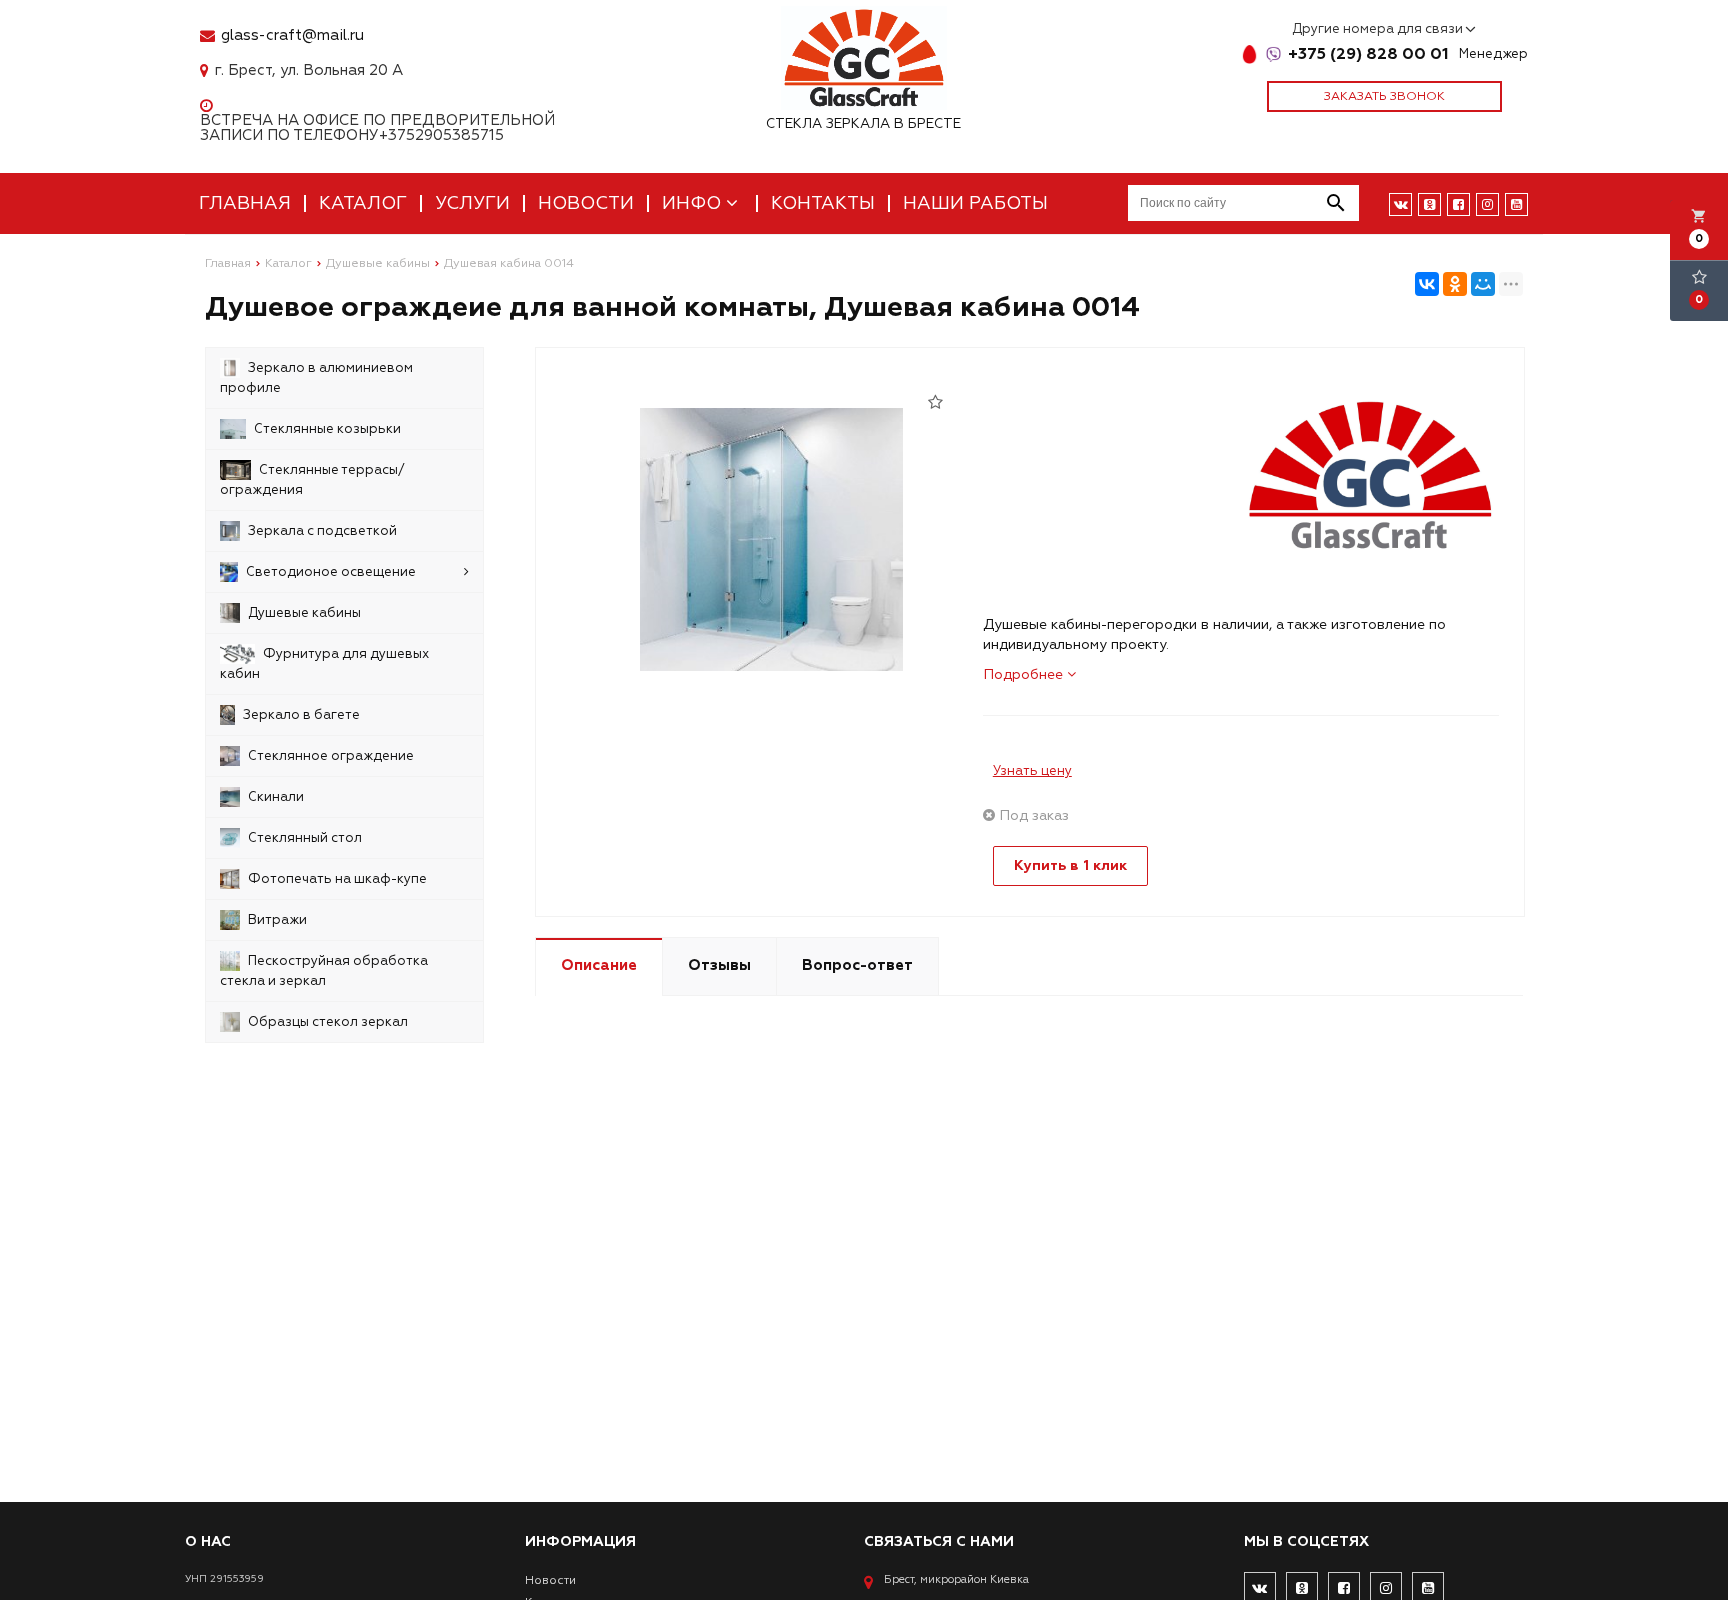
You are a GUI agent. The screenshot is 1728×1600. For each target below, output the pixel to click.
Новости (586, 203)
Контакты (823, 203)
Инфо (694, 203)
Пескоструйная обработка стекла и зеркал (324, 971)
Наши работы (975, 203)
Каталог (363, 203)
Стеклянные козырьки (327, 429)
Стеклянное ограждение (331, 756)
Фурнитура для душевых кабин (324, 664)
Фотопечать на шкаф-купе (337, 879)
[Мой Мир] (1483, 284)
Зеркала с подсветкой (322, 531)
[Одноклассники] (1455, 284)
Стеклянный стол (305, 838)
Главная (245, 203)
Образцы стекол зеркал (328, 1022)
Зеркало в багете (301, 715)
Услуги (472, 203)
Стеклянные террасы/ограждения (312, 480)
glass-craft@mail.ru (292, 35)
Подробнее (1025, 674)
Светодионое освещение (331, 572)
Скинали (276, 797)
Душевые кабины (304, 613)
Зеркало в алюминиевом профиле (316, 378)
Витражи (277, 920)
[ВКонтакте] (1427, 284)
